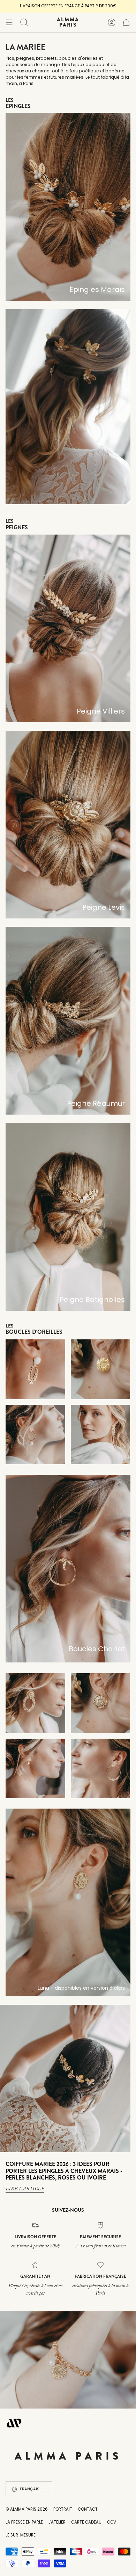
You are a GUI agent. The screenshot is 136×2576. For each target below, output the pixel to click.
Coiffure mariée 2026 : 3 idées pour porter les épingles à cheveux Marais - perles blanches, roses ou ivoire (64, 2171)
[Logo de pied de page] (14, 2423)
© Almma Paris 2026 (27, 2509)
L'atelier (57, 2522)
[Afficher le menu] (9, 22)
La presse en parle (24, 2522)
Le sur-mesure (21, 2535)
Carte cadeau (86, 2522)
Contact (88, 2509)
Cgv (112, 2522)
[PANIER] (126, 22)
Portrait (63, 2509)
